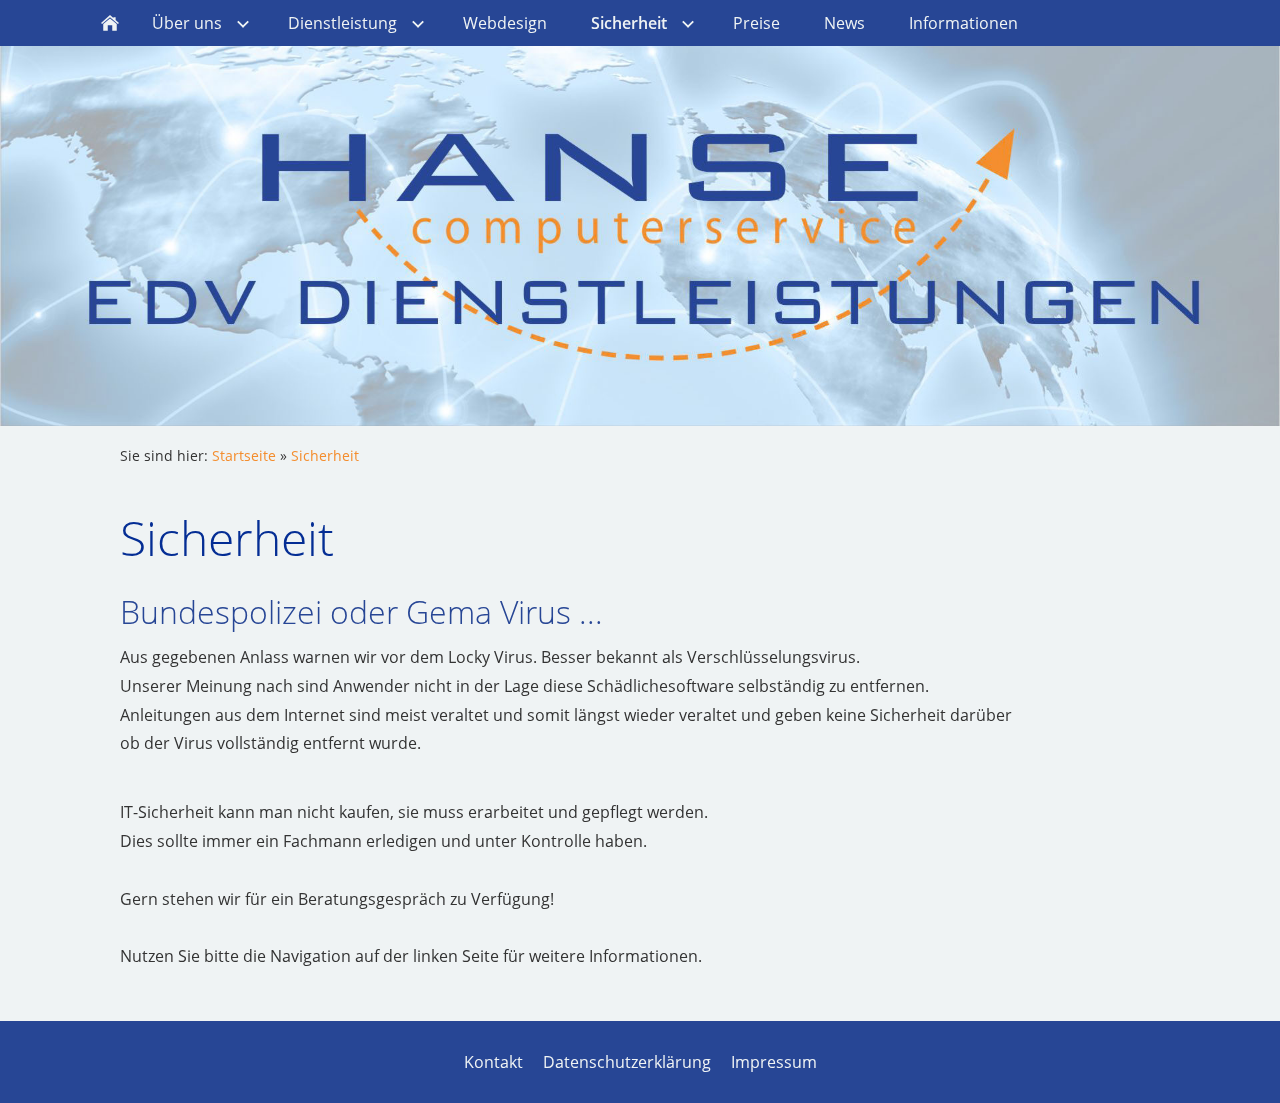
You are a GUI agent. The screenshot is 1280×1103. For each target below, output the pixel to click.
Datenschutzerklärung (627, 1062)
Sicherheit (325, 455)
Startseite (244, 455)
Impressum (774, 1062)
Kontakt (493, 1062)
